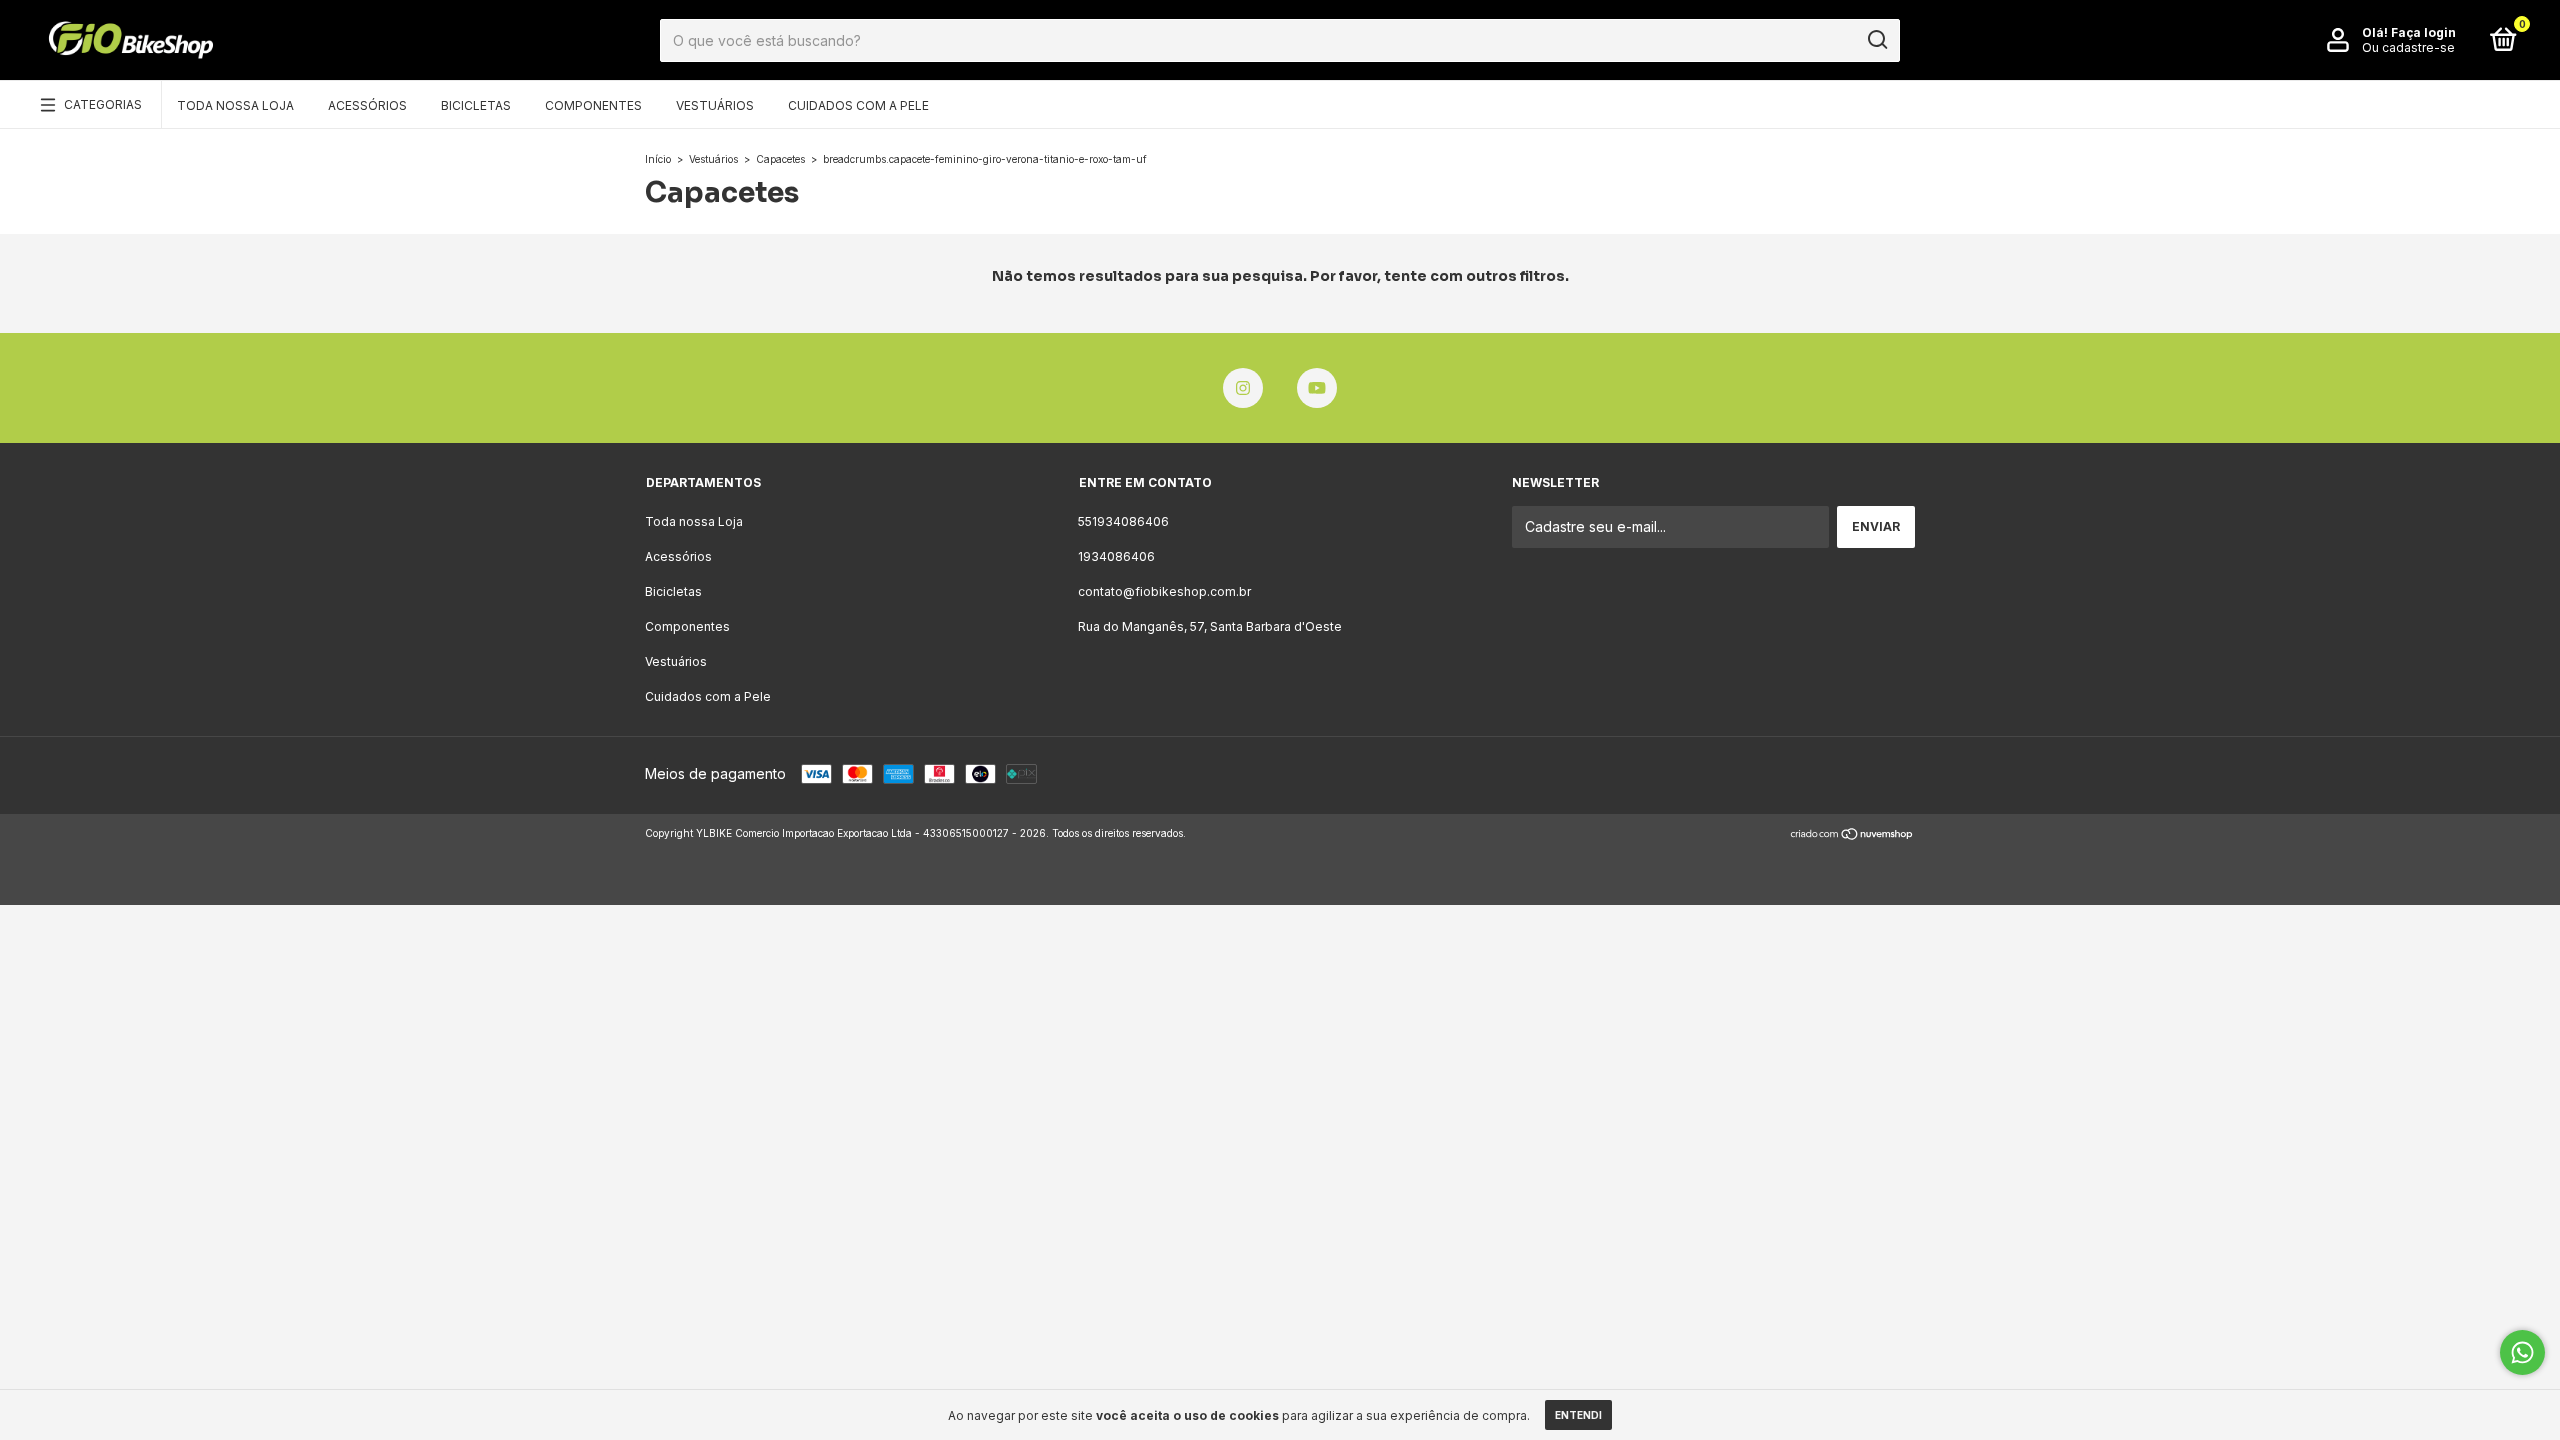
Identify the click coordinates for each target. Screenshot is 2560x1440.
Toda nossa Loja (235, 105)
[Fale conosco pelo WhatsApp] (2522, 1352)
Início (658, 159)
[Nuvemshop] (1852, 835)
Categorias (103, 104)
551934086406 (1123, 521)
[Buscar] (1876, 40)
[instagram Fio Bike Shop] (1243, 388)
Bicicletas (476, 105)
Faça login (2423, 32)
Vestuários (715, 105)
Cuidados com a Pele (858, 105)
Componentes (593, 105)
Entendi (1578, 1415)
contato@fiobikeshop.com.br (1164, 591)
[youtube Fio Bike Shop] (1317, 388)
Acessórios (367, 105)
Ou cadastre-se (2408, 47)
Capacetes (780, 159)
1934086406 (1116, 556)
